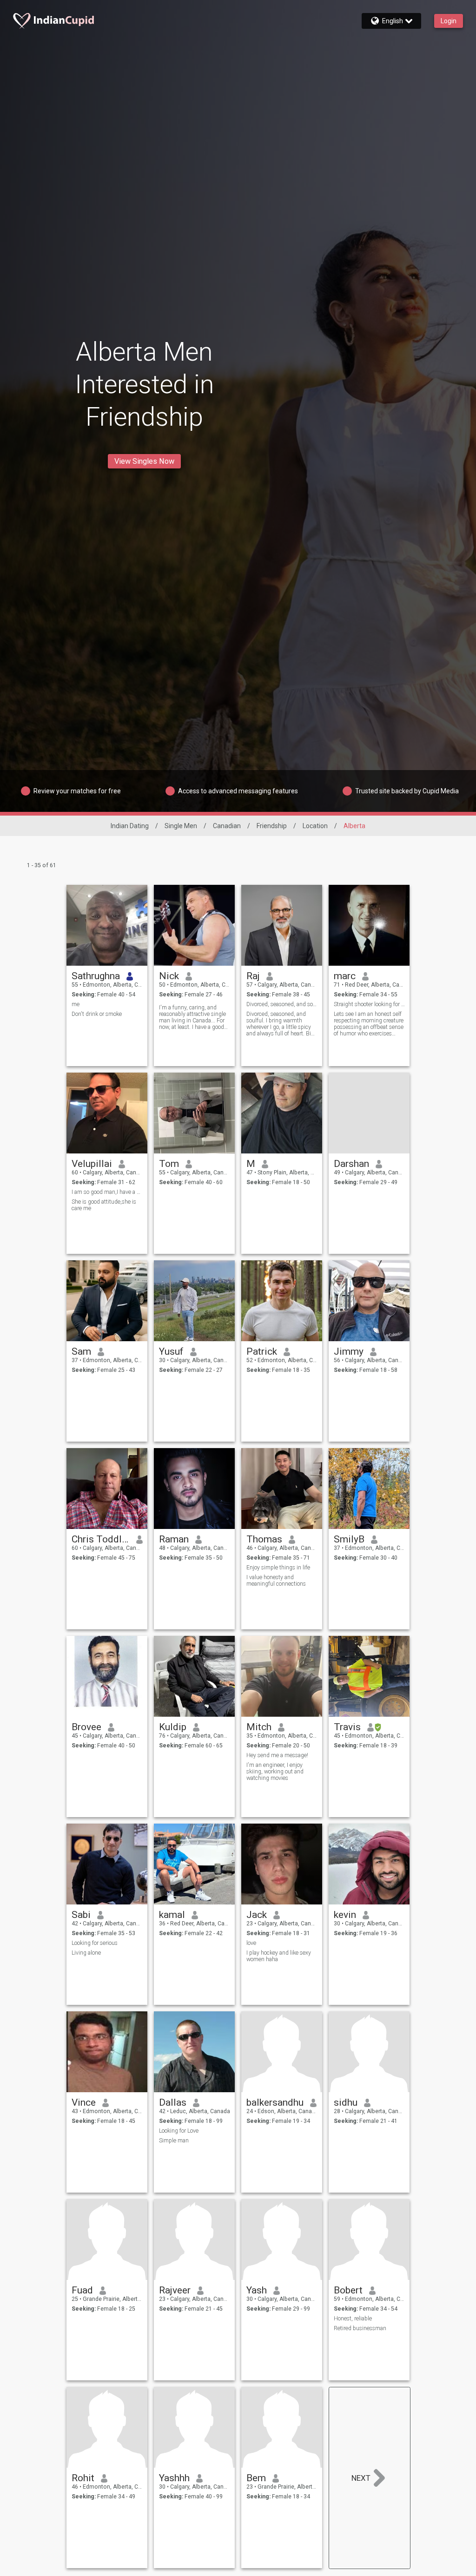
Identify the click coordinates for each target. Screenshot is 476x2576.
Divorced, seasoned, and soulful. (282, 1004)
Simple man (174, 2141)
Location (315, 826)
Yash (257, 2290)
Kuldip (173, 1727)
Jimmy (349, 1351)
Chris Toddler (101, 1539)
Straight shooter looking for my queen (369, 1004)
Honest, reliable (353, 2319)
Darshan (351, 1164)
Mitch (259, 1727)
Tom (169, 1164)
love (251, 1943)
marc (345, 976)
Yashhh (174, 2478)
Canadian (227, 826)
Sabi (81, 1915)
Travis (347, 1727)
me (76, 1004)
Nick (169, 976)
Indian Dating (130, 826)
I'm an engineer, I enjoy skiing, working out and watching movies (275, 1772)
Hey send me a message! (277, 1755)
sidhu (346, 2102)
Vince (84, 2102)
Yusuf (171, 1351)
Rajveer (175, 2290)
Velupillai (92, 1164)
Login (449, 21)
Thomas (264, 1539)
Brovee (86, 1727)
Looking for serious (95, 1943)
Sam (81, 1351)
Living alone (86, 1953)
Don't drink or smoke (97, 1014)
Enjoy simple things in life (278, 1568)
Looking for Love (179, 2131)
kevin (345, 1915)
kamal (172, 1915)
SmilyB (349, 1539)
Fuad (82, 2290)
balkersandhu (275, 2102)
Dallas (173, 2102)
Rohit (83, 2478)
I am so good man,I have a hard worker (107, 1192)
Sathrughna (96, 976)
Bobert (348, 2290)
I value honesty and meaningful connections (276, 1581)
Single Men (181, 826)
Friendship (272, 826)
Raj (253, 976)
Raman (174, 1539)
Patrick (262, 1351)
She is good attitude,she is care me (104, 1205)
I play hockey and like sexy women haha (279, 1956)
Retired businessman (360, 2328)
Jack (257, 1915)
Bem (256, 2478)
